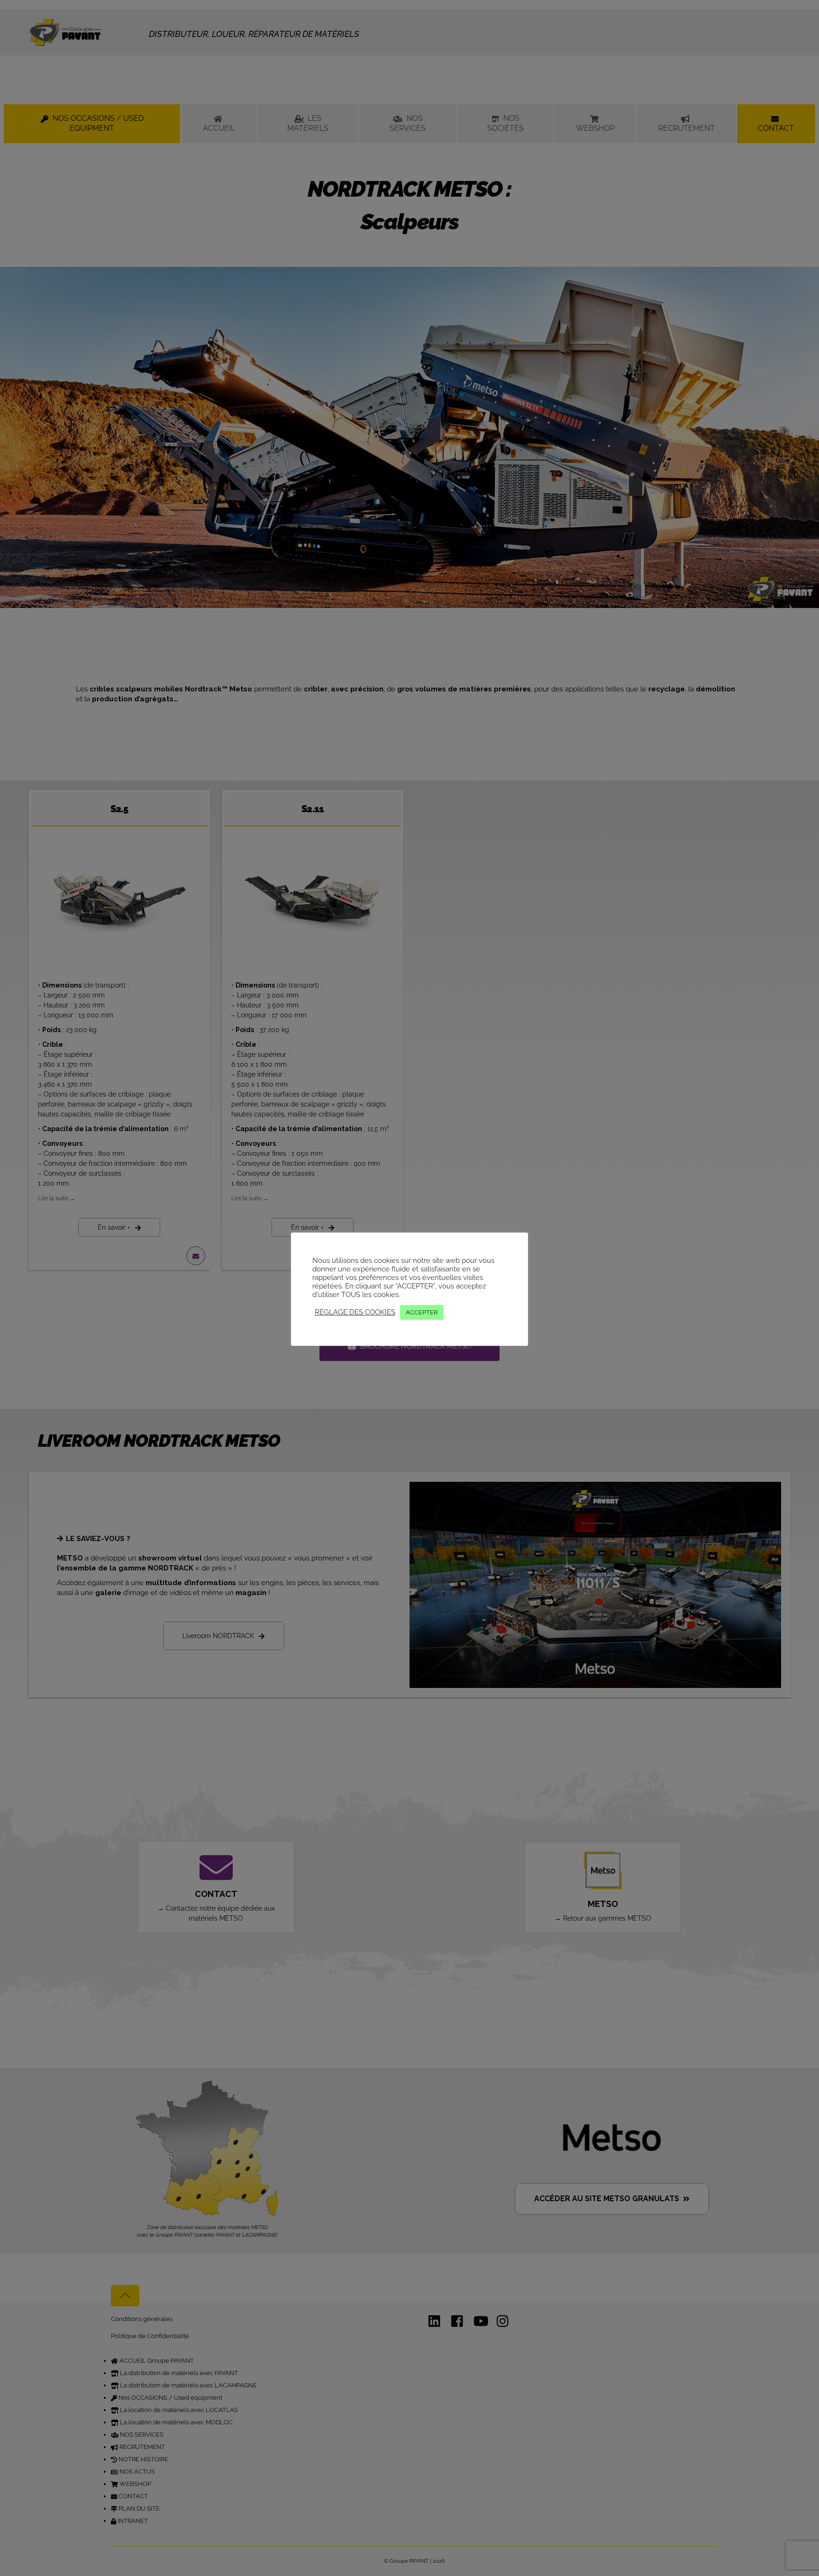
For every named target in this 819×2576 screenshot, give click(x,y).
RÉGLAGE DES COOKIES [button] (355, 1312)
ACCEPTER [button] (422, 1312)
